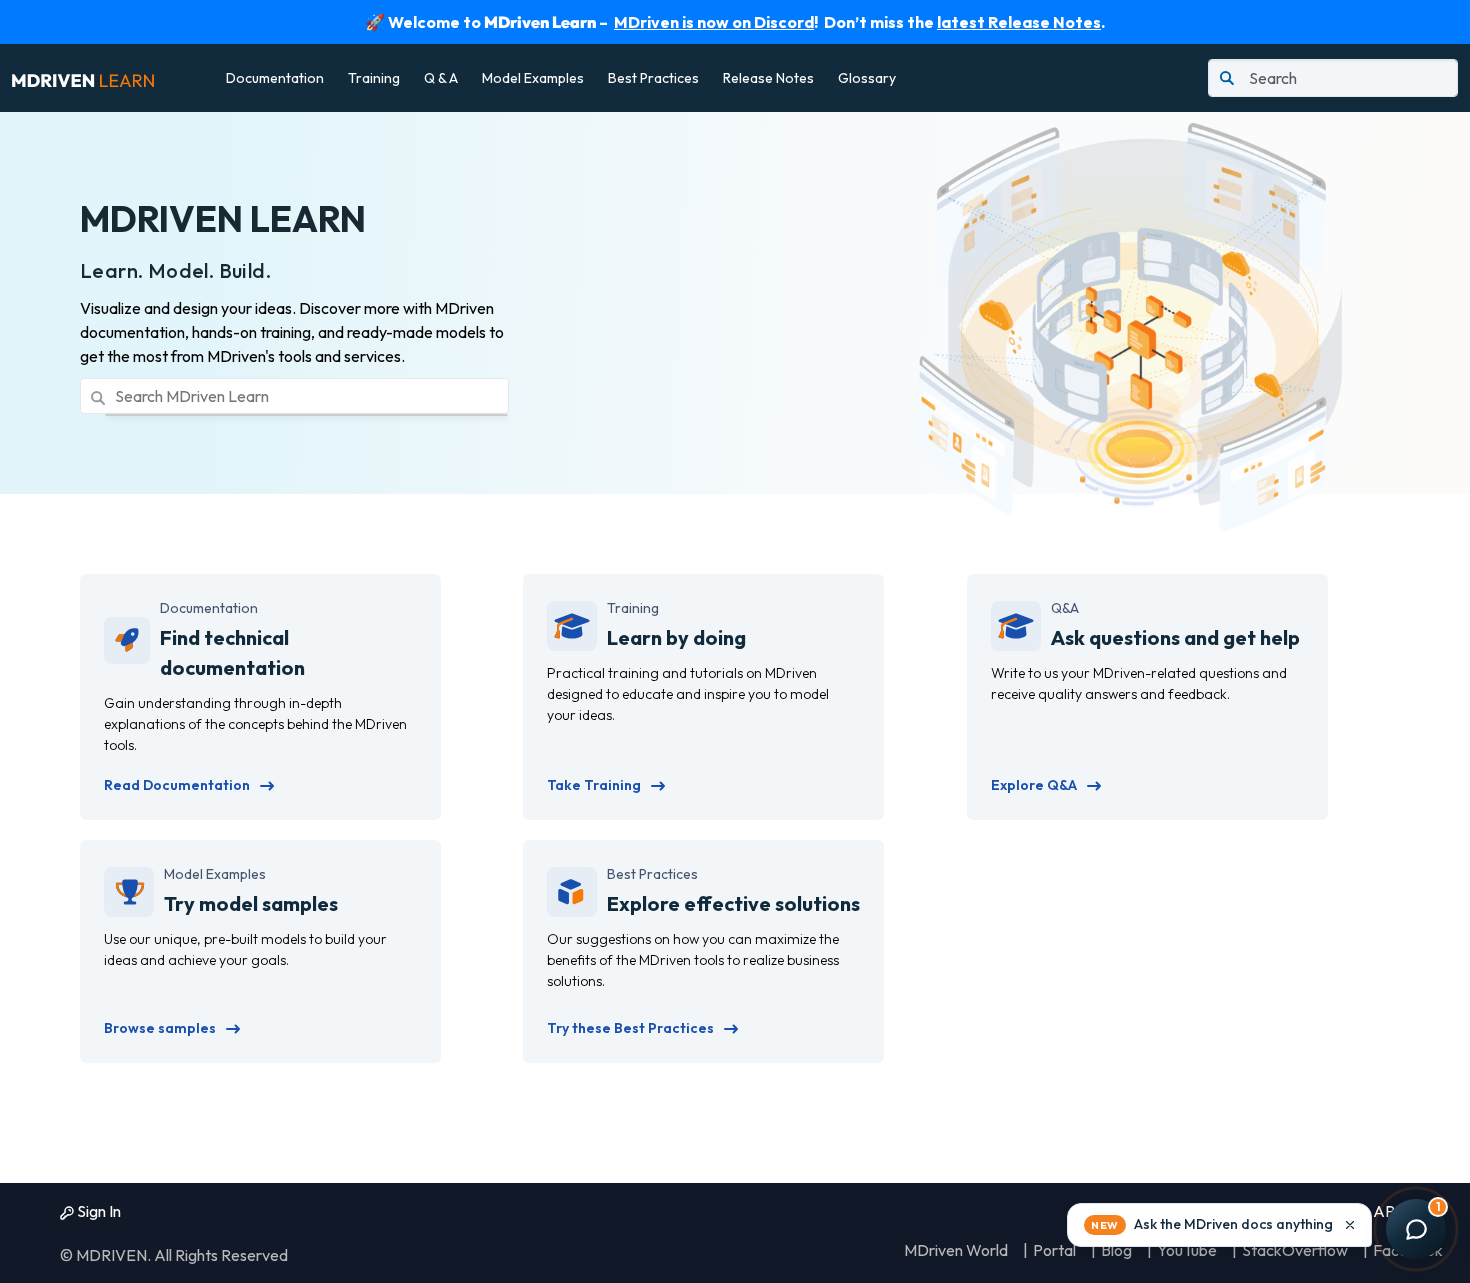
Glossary (867, 78)
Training (374, 78)
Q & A (441, 78)
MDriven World (956, 1250)
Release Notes (768, 78)
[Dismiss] (1350, 1225)
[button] (1219, 1225)
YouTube (1187, 1250)
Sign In (97, 1211)
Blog (1116, 1250)
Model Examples (533, 78)
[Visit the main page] (83, 78)
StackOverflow (1295, 1250)
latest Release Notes (1019, 22)
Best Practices (653, 78)
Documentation (275, 78)
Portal (1054, 1250)
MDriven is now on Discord (714, 22)
